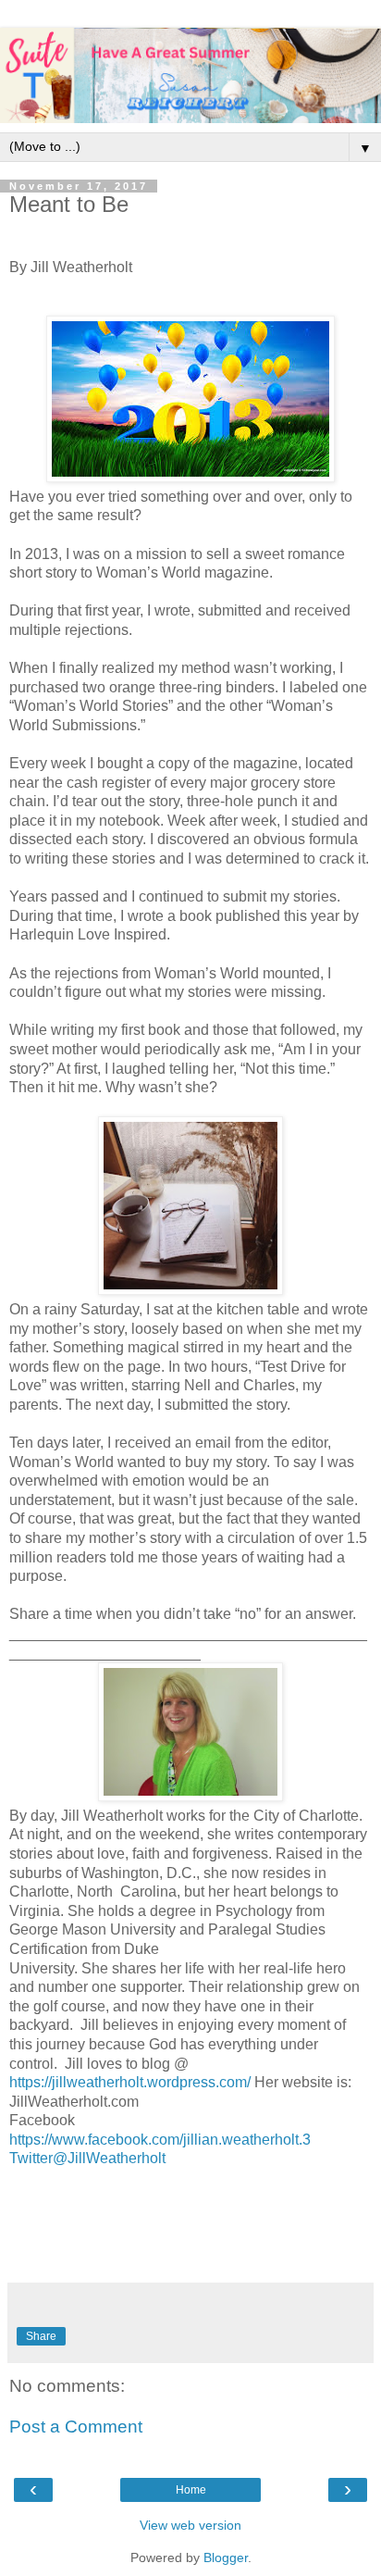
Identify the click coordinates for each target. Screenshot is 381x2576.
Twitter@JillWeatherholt (87, 2158)
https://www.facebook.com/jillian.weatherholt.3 (160, 2140)
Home (191, 2490)
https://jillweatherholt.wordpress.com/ (130, 2082)
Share (41, 2336)
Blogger (226, 2557)
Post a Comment (76, 2427)
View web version (190, 2525)
